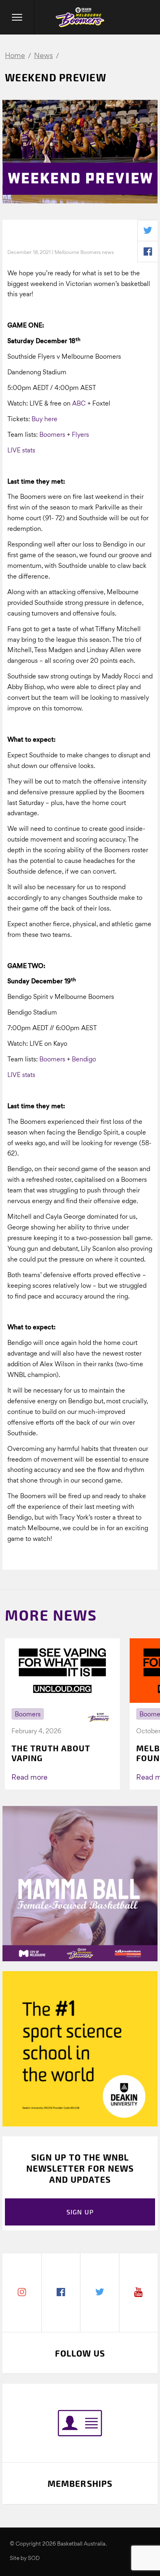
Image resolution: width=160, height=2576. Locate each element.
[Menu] (17, 17)
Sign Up (80, 2212)
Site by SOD (25, 2559)
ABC (79, 404)
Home (15, 56)
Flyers (80, 435)
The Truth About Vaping (51, 1753)
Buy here (45, 420)
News (43, 56)
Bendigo (84, 1060)
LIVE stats (21, 451)
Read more (30, 1778)
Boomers (52, 435)
